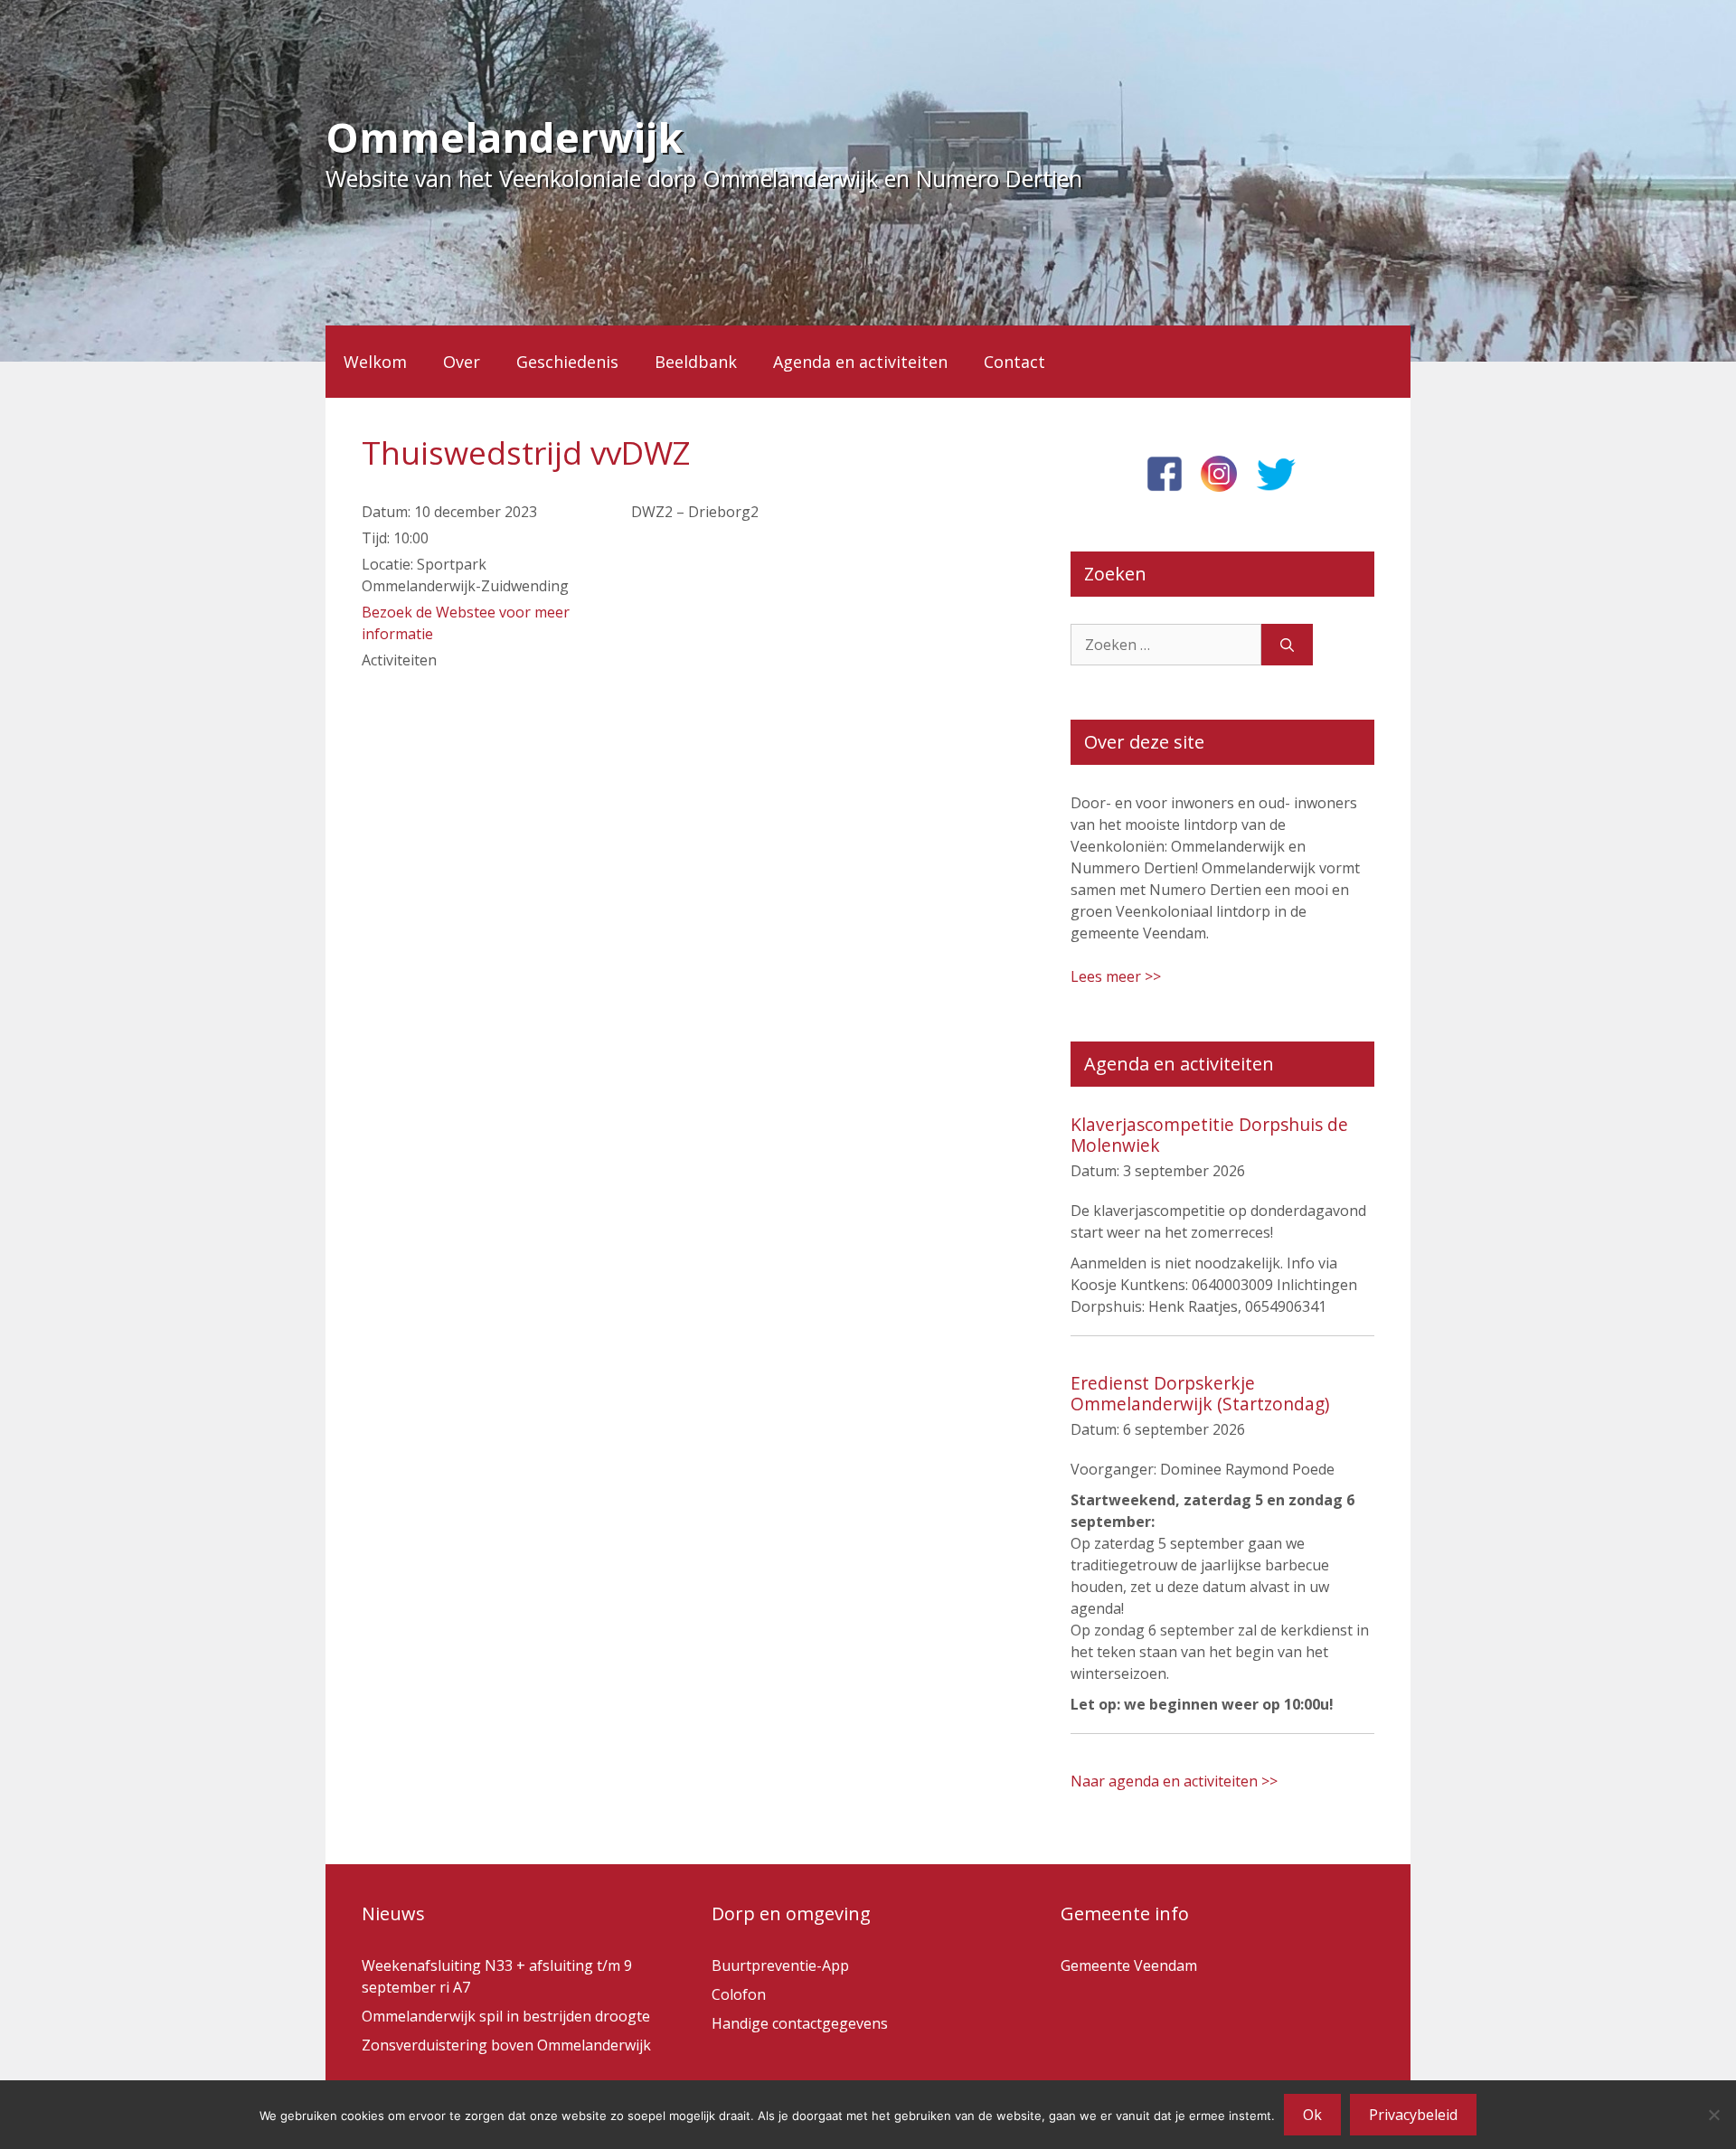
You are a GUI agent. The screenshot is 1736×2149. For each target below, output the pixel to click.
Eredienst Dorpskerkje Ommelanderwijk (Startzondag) (1200, 1393)
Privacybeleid (1413, 2115)
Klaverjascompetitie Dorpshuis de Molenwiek (1209, 1135)
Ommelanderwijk (505, 137)
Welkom (375, 362)
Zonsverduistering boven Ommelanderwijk (506, 2045)
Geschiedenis (567, 362)
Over (462, 362)
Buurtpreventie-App (780, 1965)
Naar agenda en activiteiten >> (1174, 1781)
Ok (1312, 2115)
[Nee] (1713, 2115)
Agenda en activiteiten (860, 362)
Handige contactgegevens (800, 2023)
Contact (1014, 362)
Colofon (739, 1994)
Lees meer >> (1116, 976)
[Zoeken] (1287, 645)
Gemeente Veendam (1129, 1965)
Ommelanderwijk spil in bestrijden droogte (506, 2016)
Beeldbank (696, 362)
